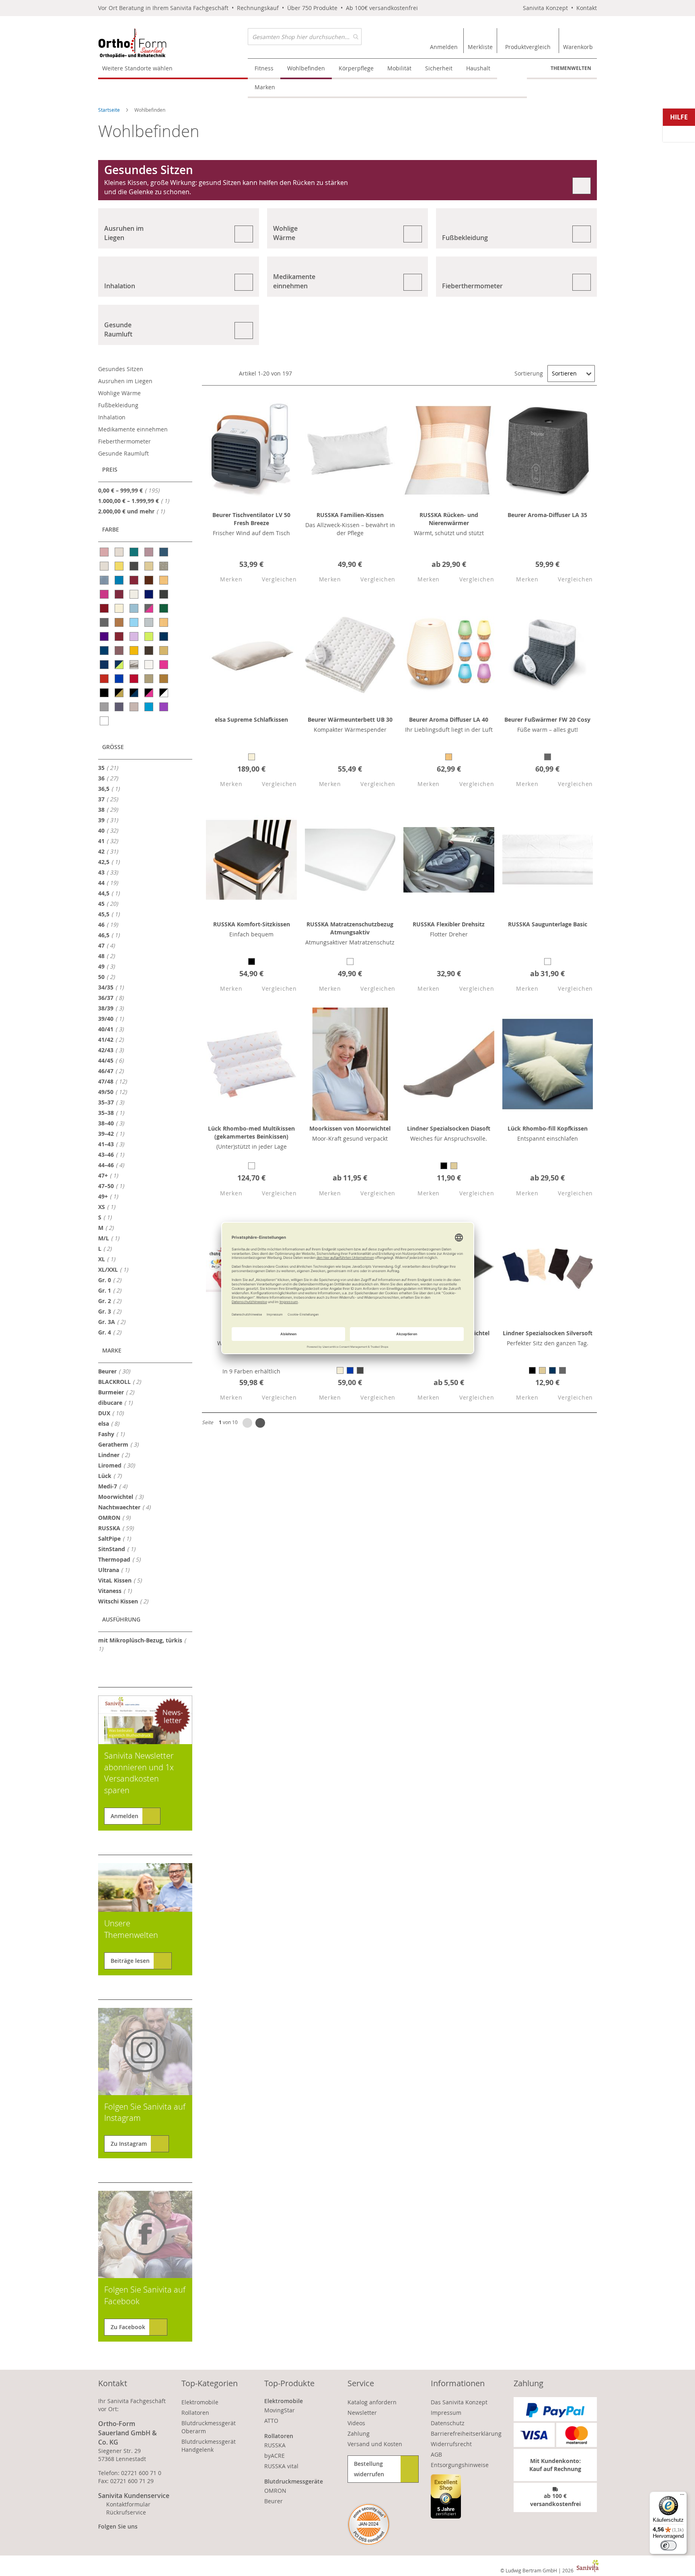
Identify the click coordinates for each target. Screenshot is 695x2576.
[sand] (149, 679)
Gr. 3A (114, 1322)
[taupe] (135, 707)
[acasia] (120, 566)
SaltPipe (117, 1538)
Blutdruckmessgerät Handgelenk (209, 2446)
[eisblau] (135, 608)
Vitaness (117, 1591)
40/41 (113, 1029)
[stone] (105, 707)
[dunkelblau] (149, 594)
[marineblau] (105, 651)
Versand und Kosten (375, 2444)
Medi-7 (115, 1486)
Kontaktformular (128, 2504)
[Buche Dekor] (164, 580)
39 (110, 820)
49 (109, 966)
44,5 (111, 893)
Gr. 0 (112, 1280)
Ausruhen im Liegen (125, 381)
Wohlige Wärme (119, 393)
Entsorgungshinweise (460, 2465)
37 (110, 799)
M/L (111, 1238)
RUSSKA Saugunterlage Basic (548, 924)
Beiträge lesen (130, 1961)
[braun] (149, 580)
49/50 (115, 1092)
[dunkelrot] (105, 608)
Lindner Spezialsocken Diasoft (449, 1128)
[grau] (105, 622)
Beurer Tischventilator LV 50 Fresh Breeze (251, 519)
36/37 (113, 998)
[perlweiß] (149, 665)
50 (109, 977)
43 (110, 872)
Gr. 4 (112, 1332)
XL (109, 1259)
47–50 (113, 1186)
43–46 (113, 1154)
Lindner (116, 1455)
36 (110, 778)
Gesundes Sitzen (121, 369)
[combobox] (305, 37)
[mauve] (120, 651)
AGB (436, 2454)
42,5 (111, 862)
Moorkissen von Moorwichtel (350, 1128)
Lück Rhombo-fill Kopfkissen (548, 1128)
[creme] (135, 594)
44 (110, 883)
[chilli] (120, 594)
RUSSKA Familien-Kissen (350, 515)
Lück (112, 1476)
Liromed (119, 1465)
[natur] (164, 651)
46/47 (113, 1071)
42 (110, 851)
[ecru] (120, 608)
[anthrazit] (135, 566)
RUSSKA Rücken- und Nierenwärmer (449, 519)
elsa (111, 1423)
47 (109, 945)
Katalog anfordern (372, 2402)
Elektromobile (200, 2402)
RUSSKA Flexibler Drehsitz (449, 924)
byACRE (275, 2456)
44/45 (113, 1060)
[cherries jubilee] (105, 594)
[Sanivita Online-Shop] (173, 43)
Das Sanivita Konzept (459, 2402)
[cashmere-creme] (120, 552)
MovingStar (280, 2410)
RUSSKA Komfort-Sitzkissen (252, 924)
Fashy (114, 1434)
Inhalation (112, 417)
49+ (110, 1196)
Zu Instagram (129, 2144)
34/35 (113, 987)
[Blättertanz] (164, 566)
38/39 (113, 1008)
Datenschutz (448, 2423)
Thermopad (122, 1559)
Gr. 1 (112, 1290)
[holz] (164, 622)
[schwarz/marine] (135, 693)
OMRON (117, 1517)
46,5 (111, 935)
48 (109, 956)
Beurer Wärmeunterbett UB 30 (350, 719)
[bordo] (135, 580)
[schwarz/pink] (149, 693)
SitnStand (119, 1549)
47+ (110, 1175)
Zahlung (359, 2433)
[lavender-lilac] (149, 552)
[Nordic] (135, 665)
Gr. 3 (112, 1311)
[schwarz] (105, 693)
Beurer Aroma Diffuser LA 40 (449, 719)
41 (110, 841)
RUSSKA (118, 1528)
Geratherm (121, 1444)
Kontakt (587, 8)
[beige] (149, 566)
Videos (356, 2423)
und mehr (134, 511)
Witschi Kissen (125, 1601)
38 (110, 809)
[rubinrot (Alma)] (135, 679)
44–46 (113, 1165)
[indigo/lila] (105, 636)
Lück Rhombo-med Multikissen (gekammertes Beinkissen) (251, 1132)
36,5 (111, 788)
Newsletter (362, 2413)
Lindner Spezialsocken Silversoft (548, 1333)
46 (110, 924)
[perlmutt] (105, 566)
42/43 (113, 1050)
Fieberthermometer (124, 441)
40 (110, 830)
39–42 (113, 1133)
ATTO (271, 2421)
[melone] (135, 651)
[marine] (164, 636)
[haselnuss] (120, 622)
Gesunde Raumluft (123, 453)
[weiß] (105, 721)
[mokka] (149, 651)
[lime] (149, 636)
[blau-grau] (105, 580)
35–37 (113, 1102)
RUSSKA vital (281, 2466)
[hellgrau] (149, 622)
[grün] (164, 608)
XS (109, 1207)
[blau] (120, 580)
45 (110, 903)
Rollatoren (195, 2413)
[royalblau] (120, 679)
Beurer (116, 1371)
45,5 (111, 914)
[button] (224, 580)
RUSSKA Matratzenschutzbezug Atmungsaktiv (350, 928)
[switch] (668, 2545)
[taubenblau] (120, 707)
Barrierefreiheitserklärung (466, 2433)
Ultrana (116, 1570)
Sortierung (529, 373)
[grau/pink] (149, 608)
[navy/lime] (120, 665)
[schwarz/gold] (120, 693)
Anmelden (124, 1816)
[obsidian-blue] (164, 552)
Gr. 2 (112, 1301)
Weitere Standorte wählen (137, 68)
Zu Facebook (128, 2327)
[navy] (105, 665)
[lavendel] (135, 636)
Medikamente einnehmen (133, 429)
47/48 (115, 1081)
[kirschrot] (120, 636)
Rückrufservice (126, 2512)
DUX (113, 1413)
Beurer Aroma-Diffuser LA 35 (547, 515)
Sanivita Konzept (545, 8)
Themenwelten (571, 68)
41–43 (113, 1144)
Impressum (446, 2413)
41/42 (113, 1039)
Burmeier (118, 1392)
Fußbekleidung (118, 405)
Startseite (110, 110)
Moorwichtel (123, 1496)
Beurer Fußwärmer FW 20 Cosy (547, 719)
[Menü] (682, 2496)
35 (110, 768)
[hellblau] (135, 622)
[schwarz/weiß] (164, 693)
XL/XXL (115, 1269)
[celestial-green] (135, 552)
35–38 (113, 1113)
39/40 (113, 1018)
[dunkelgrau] (164, 594)
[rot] (105, 679)
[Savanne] (164, 679)
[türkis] (149, 707)
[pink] (164, 665)
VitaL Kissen (122, 1580)
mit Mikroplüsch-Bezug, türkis (140, 1644)
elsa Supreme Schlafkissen (251, 719)
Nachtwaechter (127, 1507)
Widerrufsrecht (451, 2444)
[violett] (164, 707)
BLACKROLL (122, 1381)
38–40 (113, 1123)
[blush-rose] (105, 552)
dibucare (118, 1402)
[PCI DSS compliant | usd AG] (369, 2524)
